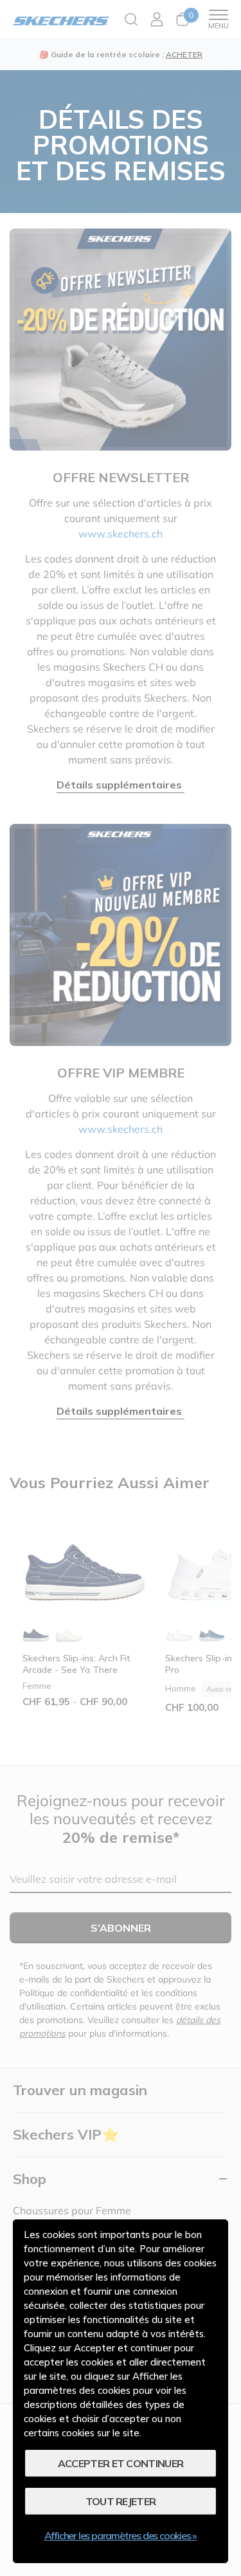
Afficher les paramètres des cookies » (121, 2535)
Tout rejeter (121, 2501)
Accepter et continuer (121, 2463)
